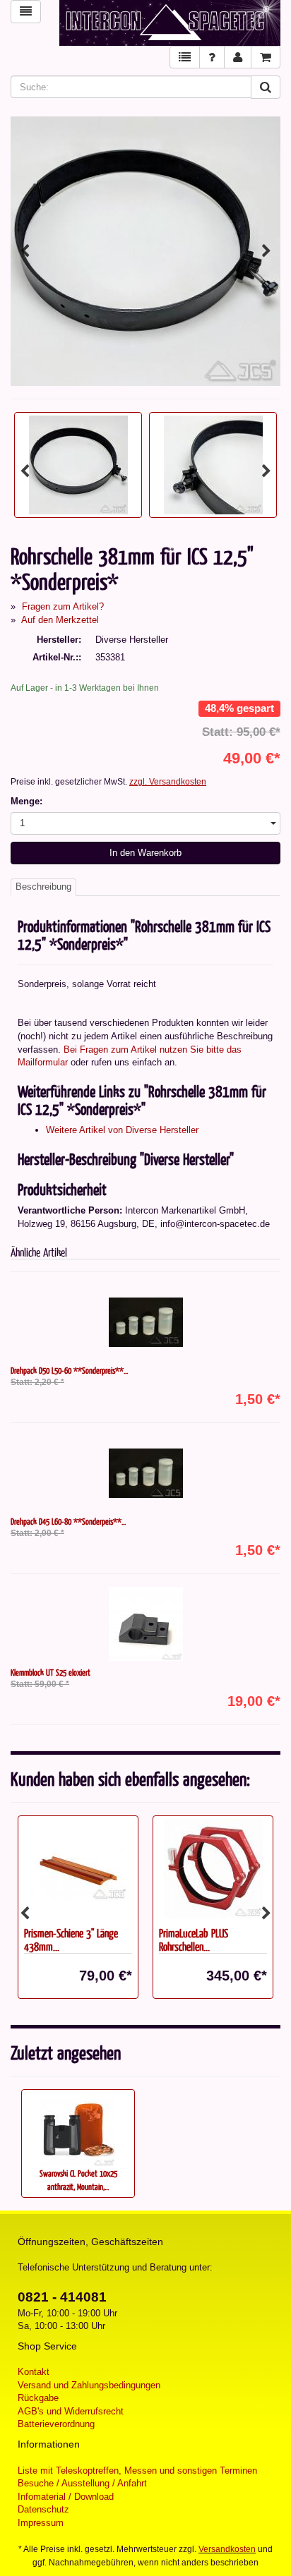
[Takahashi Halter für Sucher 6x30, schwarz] (213, 1868)
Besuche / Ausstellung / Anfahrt (82, 2483)
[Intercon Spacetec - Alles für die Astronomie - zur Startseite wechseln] (170, 23)
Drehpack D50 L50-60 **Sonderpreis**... (69, 1370)
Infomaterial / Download (66, 2497)
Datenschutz (43, 2509)
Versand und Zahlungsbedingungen (89, 2385)
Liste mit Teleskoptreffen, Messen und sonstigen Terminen (137, 2471)
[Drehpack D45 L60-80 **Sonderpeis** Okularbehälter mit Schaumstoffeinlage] (145, 1473)
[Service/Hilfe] (212, 58)
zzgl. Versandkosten (168, 782)
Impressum (41, 2523)
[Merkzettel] (185, 58)
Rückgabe (38, 2398)
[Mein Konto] (238, 58)
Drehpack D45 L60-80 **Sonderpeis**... (68, 1521)
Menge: (26, 801)
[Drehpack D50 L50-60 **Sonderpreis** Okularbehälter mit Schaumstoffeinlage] (145, 1322)
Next (266, 251)
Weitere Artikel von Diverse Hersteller (122, 1130)
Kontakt (34, 2372)
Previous (25, 251)
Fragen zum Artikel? (63, 606)
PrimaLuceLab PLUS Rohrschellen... (59, 1940)
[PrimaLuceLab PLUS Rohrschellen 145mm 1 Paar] (78, 1868)
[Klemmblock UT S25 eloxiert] (145, 1624)
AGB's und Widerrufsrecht (71, 2411)
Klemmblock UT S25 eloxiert (51, 1672)
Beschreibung (43, 887)
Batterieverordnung (56, 2424)
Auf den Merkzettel (60, 620)
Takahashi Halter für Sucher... (212, 1933)
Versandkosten (227, 2549)
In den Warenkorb (145, 853)
